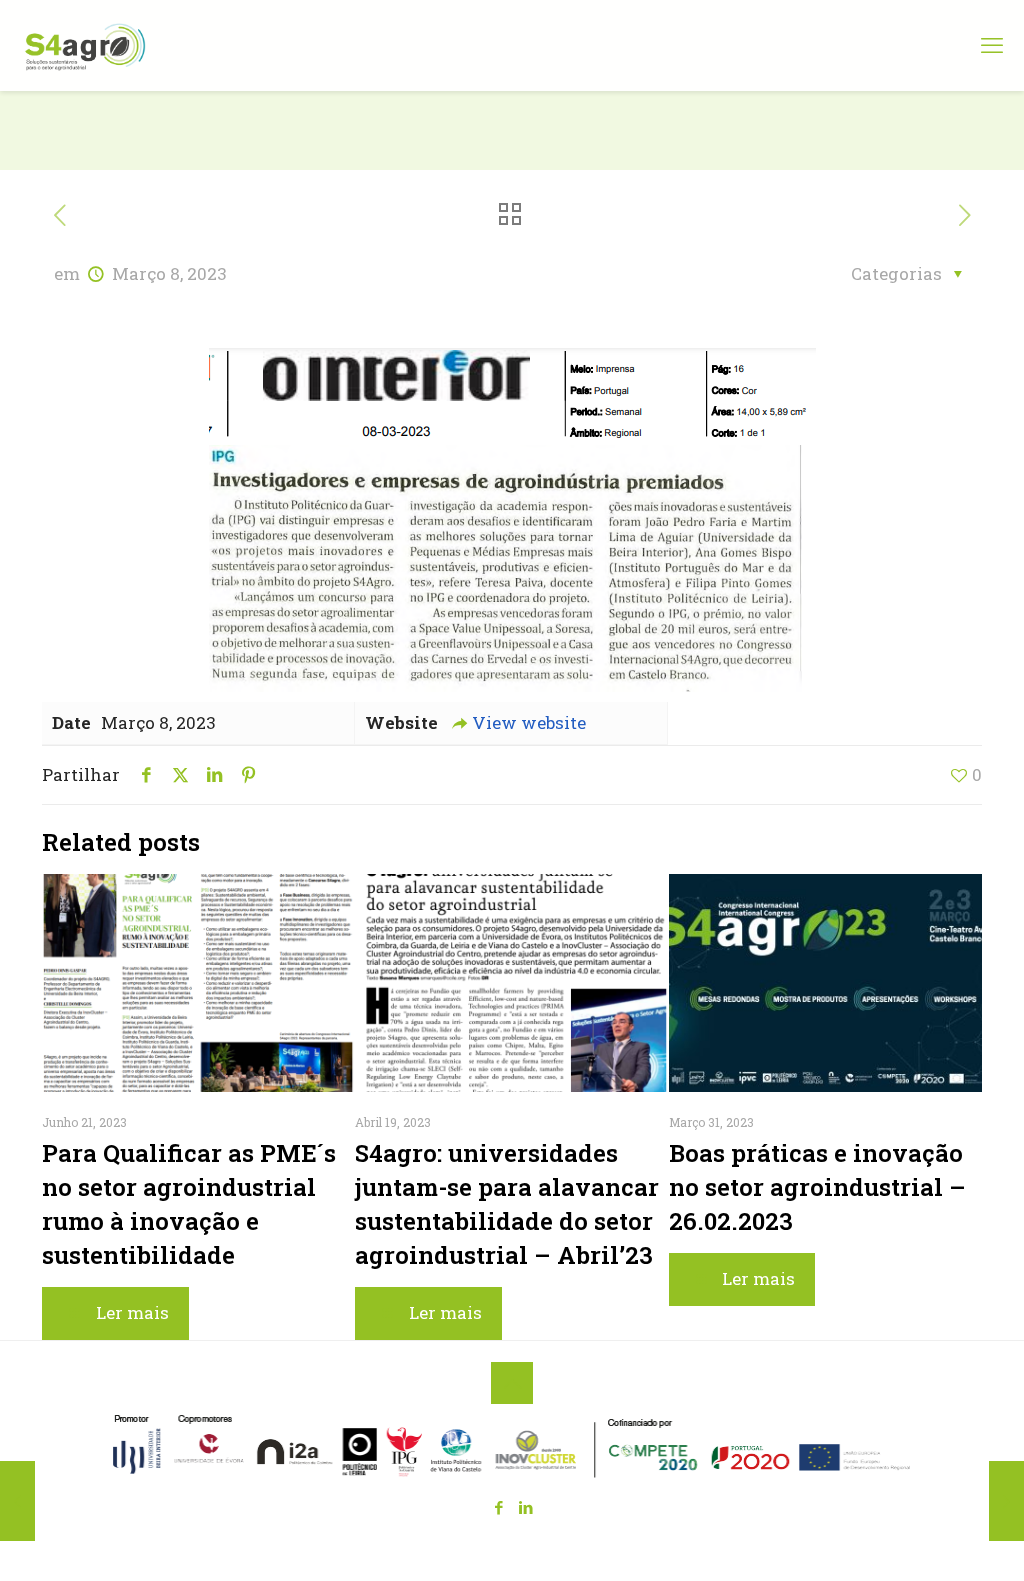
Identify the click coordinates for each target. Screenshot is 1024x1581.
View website (529, 722)
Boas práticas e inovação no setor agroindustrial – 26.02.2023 (817, 1187)
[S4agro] (85, 45)
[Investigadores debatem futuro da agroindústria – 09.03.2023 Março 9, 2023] (1006, 1501)
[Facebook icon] (498, 1507)
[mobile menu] (992, 45)
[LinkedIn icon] (525, 1507)
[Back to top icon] (512, 1383)
